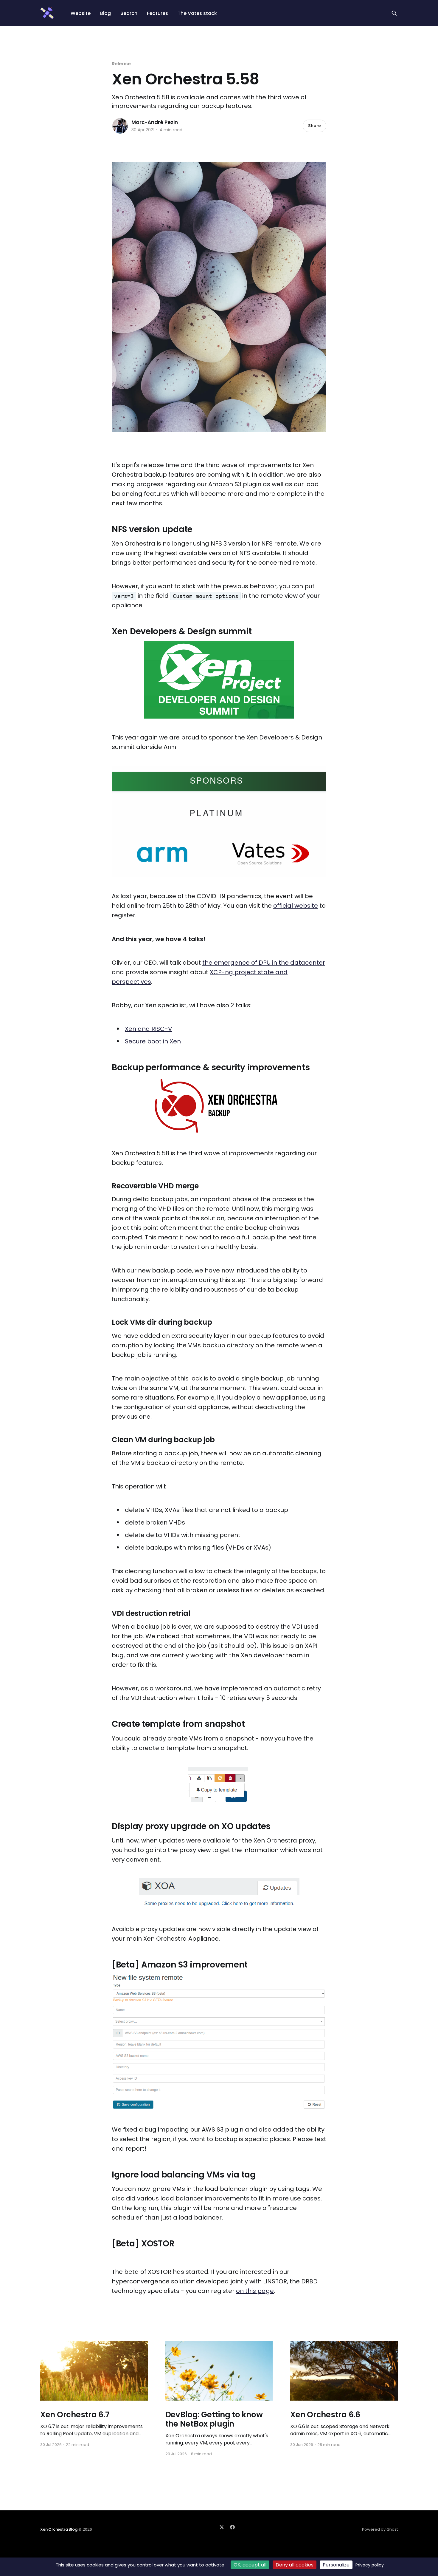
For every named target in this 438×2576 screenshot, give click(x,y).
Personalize (336, 2565)
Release (121, 64)
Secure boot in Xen (153, 1041)
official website (296, 906)
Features (157, 13)
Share (314, 126)
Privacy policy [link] (370, 2565)
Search (129, 13)
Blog (105, 13)
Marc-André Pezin (155, 122)
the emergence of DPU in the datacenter (264, 963)
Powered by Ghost (380, 2529)
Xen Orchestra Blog (59, 2529)
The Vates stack (197, 13)
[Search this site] (394, 13)
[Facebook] (232, 2527)
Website (81, 13)
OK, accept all (250, 2565)
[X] (222, 2527)
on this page (255, 2291)
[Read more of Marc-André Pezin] (120, 126)
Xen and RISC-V (149, 1029)
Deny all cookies (295, 2565)
